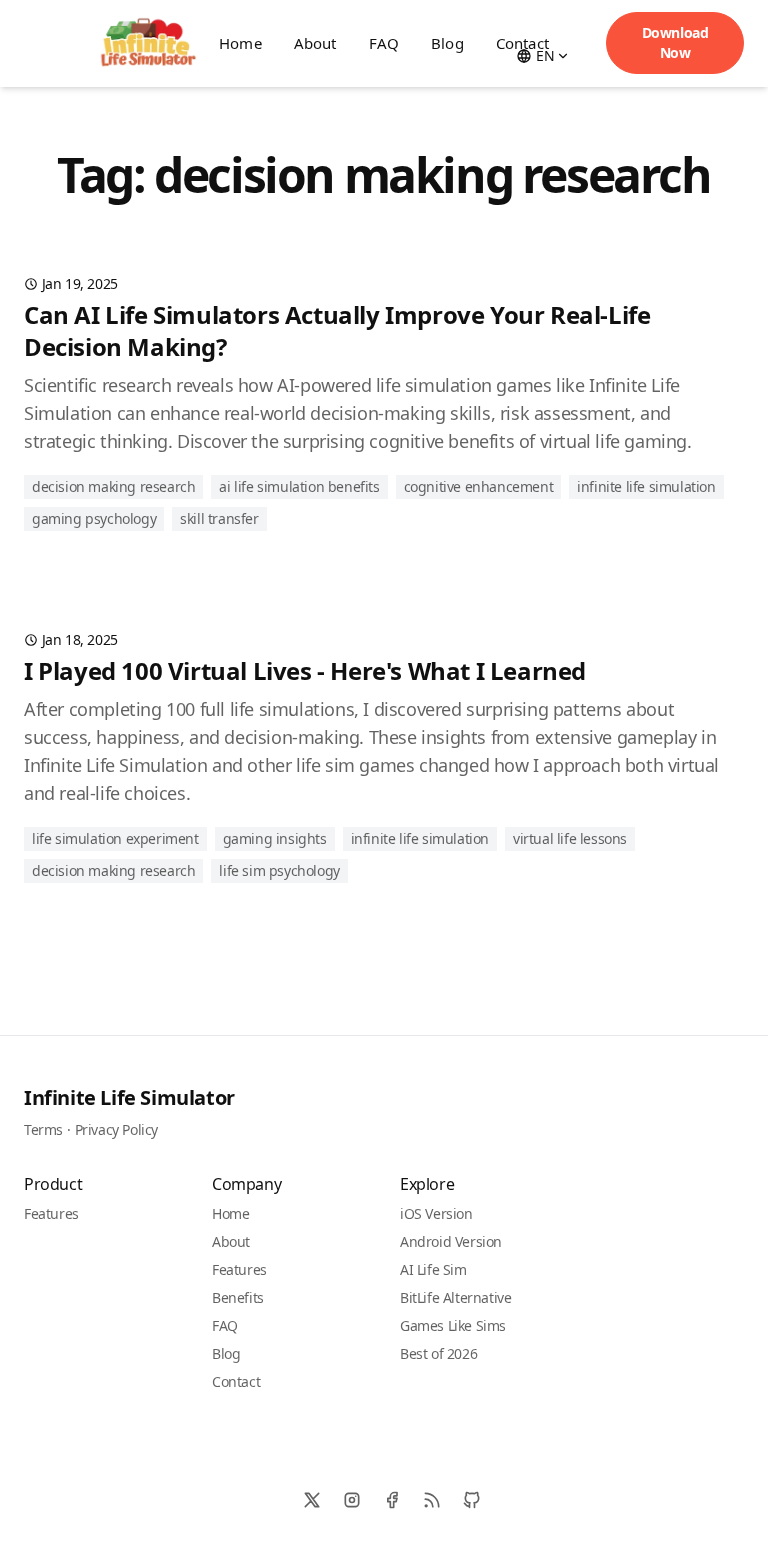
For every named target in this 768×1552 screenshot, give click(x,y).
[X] (312, 1500)
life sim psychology (279, 870)
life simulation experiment (115, 838)
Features (51, 1213)
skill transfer (219, 518)
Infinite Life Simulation (646, 486)
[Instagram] (352, 1500)
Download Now (675, 42)
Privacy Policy (116, 1129)
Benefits (238, 1297)
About (315, 43)
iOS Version (436, 1213)
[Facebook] (392, 1500)
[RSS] (432, 1500)
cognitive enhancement (479, 486)
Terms (43, 1129)
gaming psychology (94, 518)
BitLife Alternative (455, 1297)
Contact (236, 1381)
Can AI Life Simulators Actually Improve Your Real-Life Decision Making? (337, 330)
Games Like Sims (453, 1325)
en (545, 55)
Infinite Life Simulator (129, 1097)
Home (230, 1213)
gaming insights (275, 838)
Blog (447, 43)
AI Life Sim (433, 1269)
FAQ (384, 43)
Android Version (451, 1241)
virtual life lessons (570, 838)
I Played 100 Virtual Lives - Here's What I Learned (305, 670)
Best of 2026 (438, 1353)
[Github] (472, 1500)
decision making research (113, 486)
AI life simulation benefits (299, 486)
